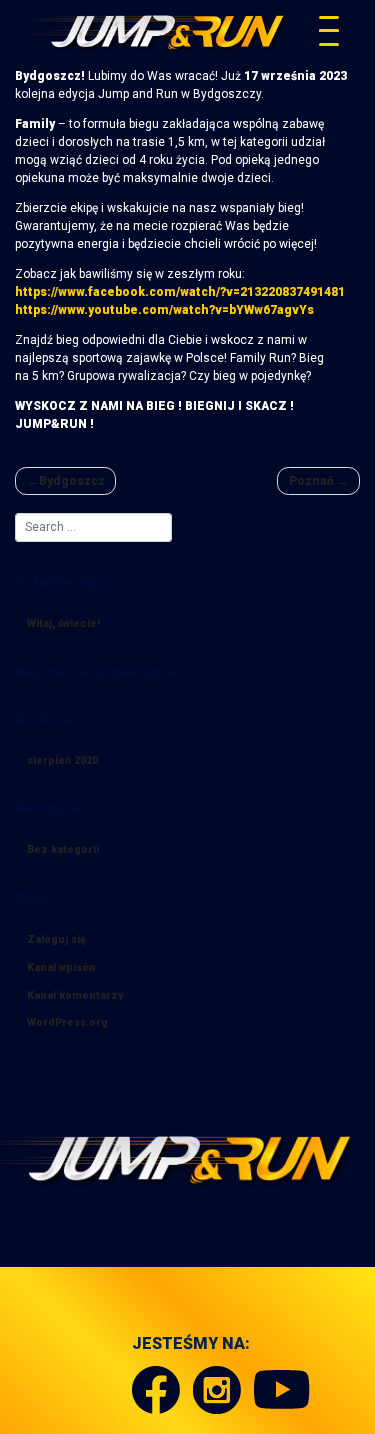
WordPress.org (67, 1022)
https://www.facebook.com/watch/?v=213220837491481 (180, 292)
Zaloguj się (56, 939)
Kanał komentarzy (75, 995)
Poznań (311, 481)
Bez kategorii (63, 849)
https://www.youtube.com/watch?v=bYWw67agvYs (164, 310)
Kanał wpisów (61, 967)
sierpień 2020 (62, 760)
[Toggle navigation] (329, 31)
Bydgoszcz (72, 481)
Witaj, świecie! (63, 623)
